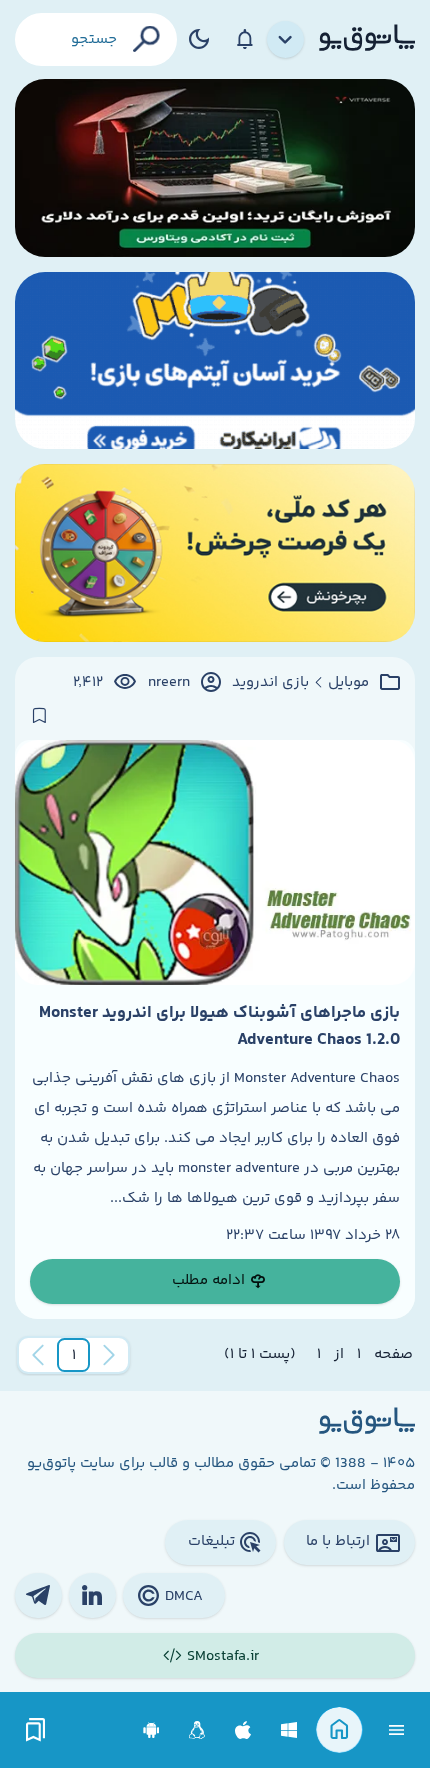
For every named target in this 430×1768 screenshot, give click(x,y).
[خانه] (339, 1730)
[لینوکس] (197, 1730)
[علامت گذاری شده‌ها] (36, 1730)
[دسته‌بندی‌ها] (286, 40)
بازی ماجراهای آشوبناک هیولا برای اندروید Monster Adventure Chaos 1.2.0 (219, 1026)
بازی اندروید (270, 683)
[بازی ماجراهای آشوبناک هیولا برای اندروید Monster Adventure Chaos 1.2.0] (215, 863)
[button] (74, 1355)
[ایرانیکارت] (215, 361)
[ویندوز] (289, 1730)
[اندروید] (151, 1730)
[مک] (243, 1730)
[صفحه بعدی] (38, 1355)
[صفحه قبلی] (109, 1355)
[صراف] (215, 553)
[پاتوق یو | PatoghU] (367, 39)
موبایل (348, 683)
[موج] (215, 168)
